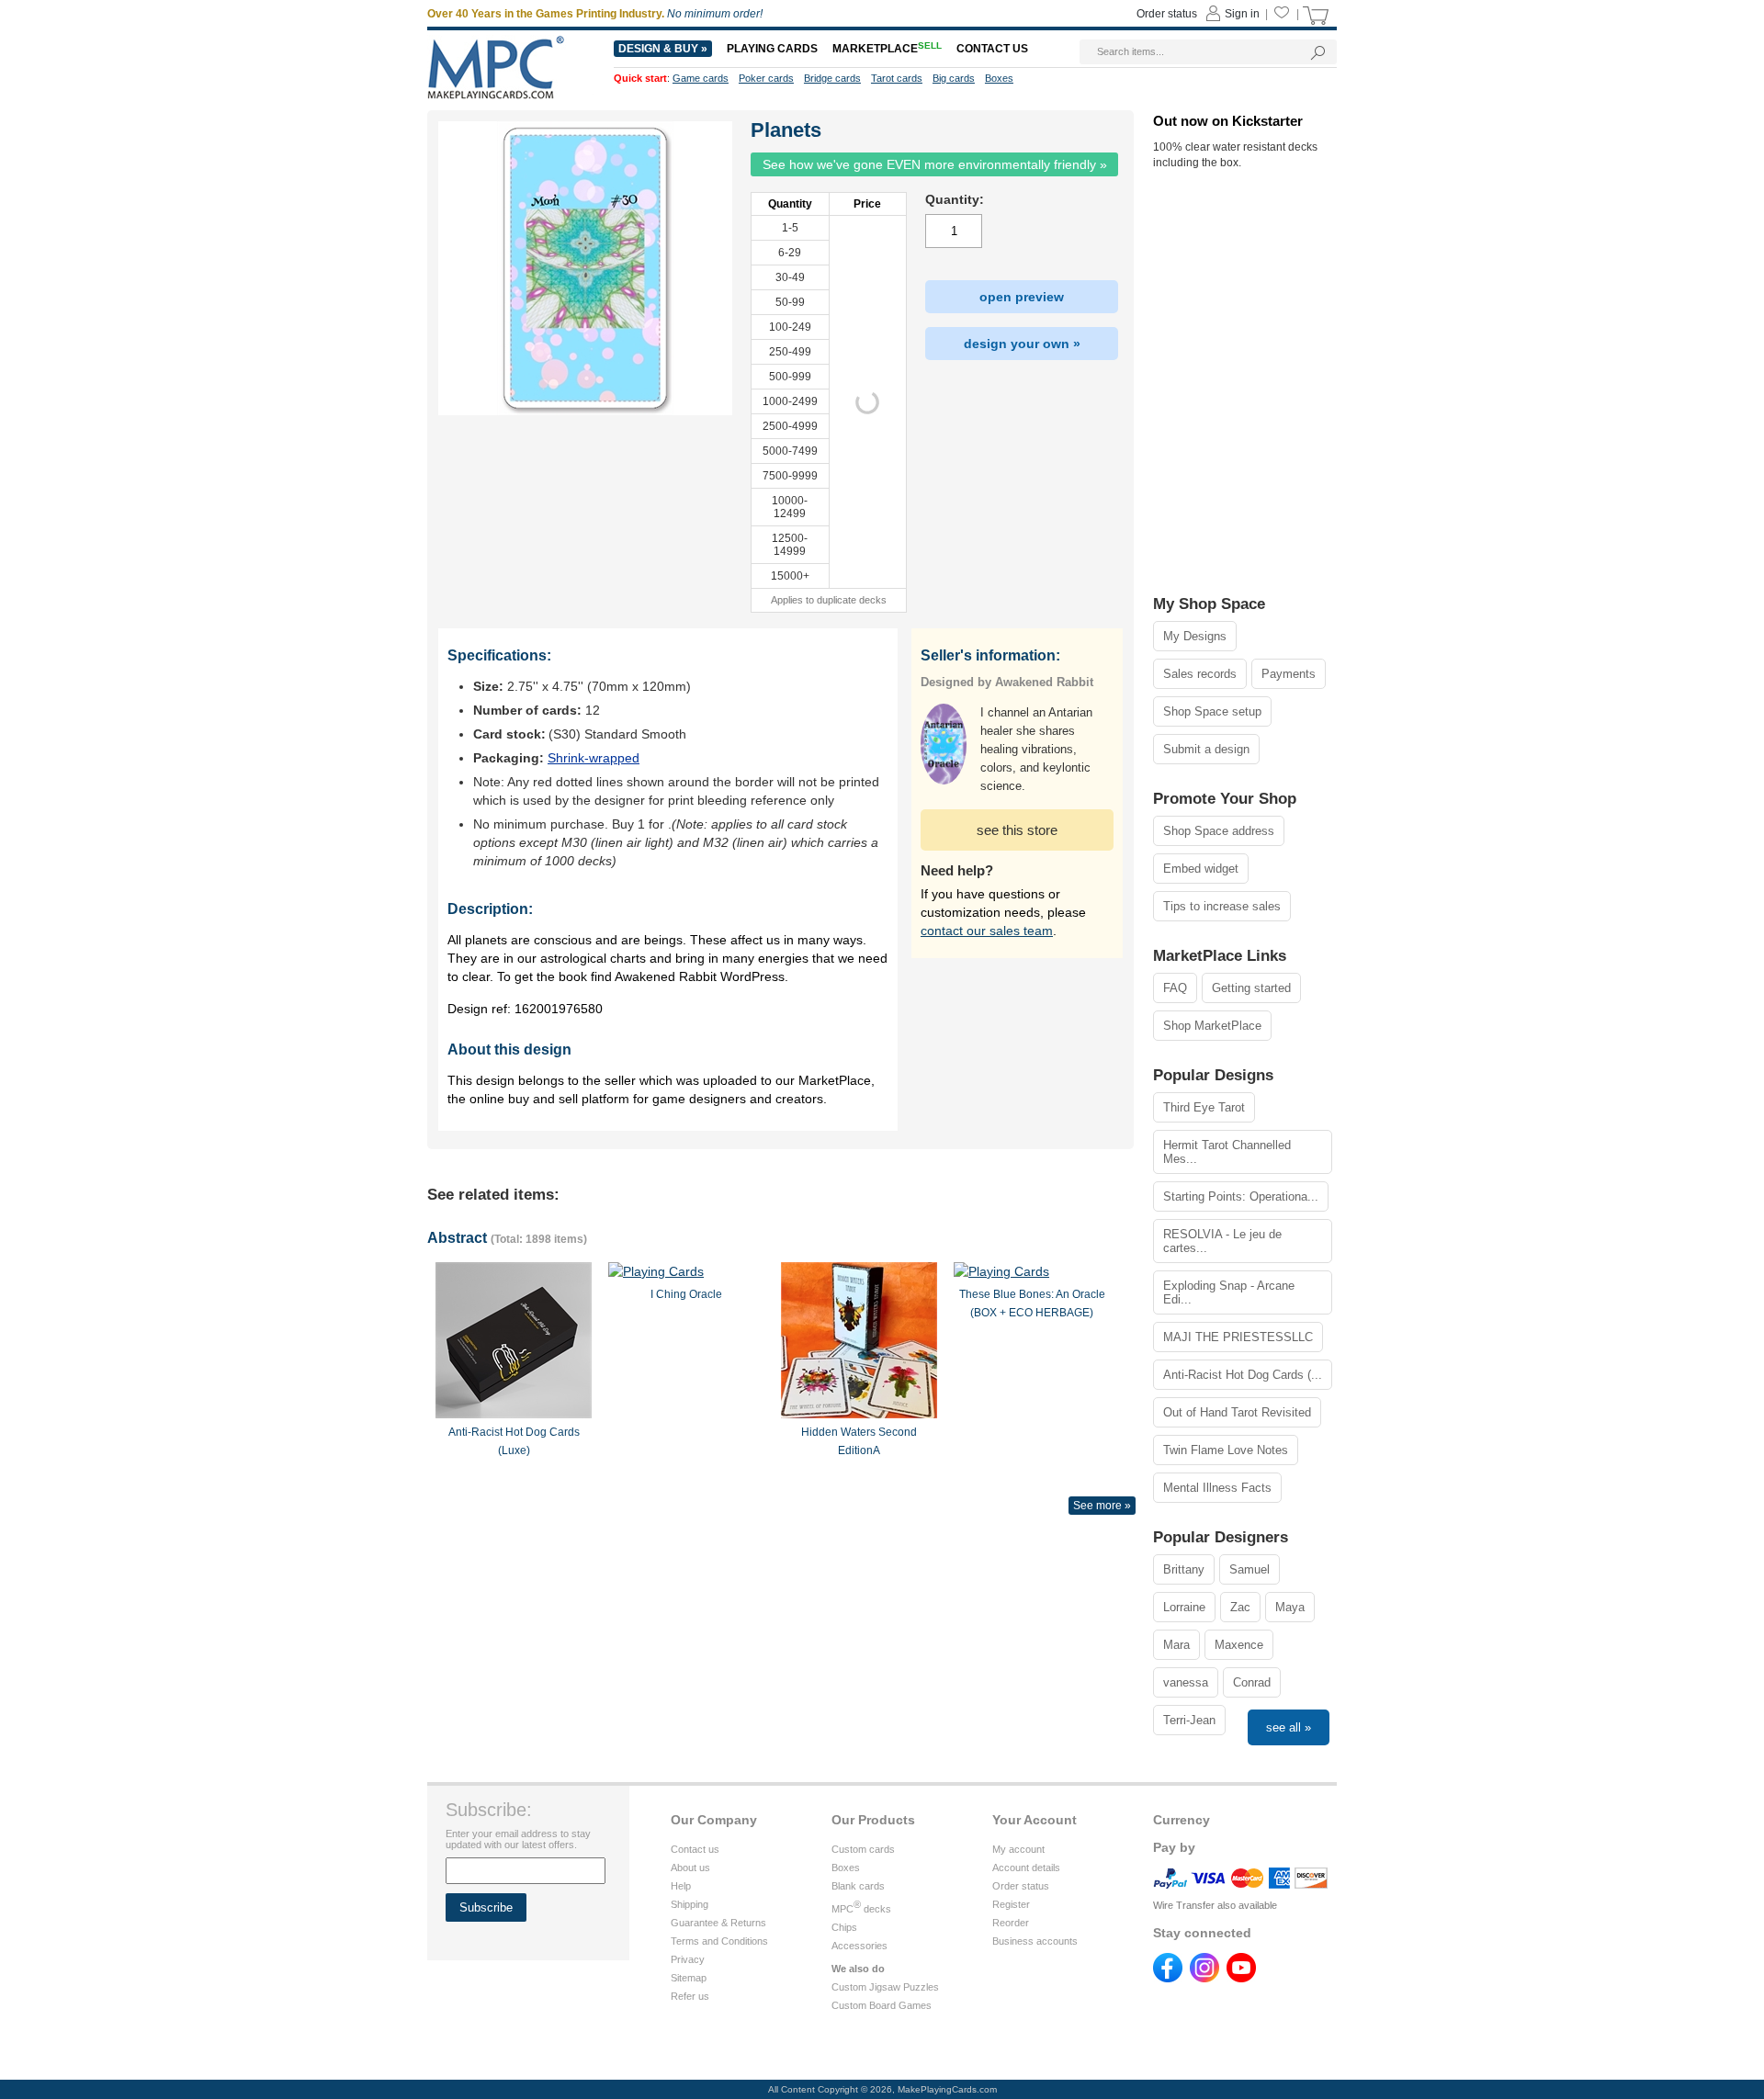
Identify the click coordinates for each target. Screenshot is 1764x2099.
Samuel (1249, 1569)
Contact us (695, 1849)
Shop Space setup (1212, 711)
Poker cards (766, 78)
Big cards (954, 78)
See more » (1102, 1506)
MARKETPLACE (887, 49)
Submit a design (1206, 749)
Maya (1290, 1607)
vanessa (1186, 1682)
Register (1011, 1904)
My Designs (1195, 636)
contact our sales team (987, 931)
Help (681, 1886)
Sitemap (689, 1978)
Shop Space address (1219, 831)
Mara (1176, 1645)
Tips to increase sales (1222, 906)
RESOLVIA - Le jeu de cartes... (1222, 1241)
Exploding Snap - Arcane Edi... (1229, 1292)
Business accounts (1035, 1941)
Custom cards (863, 1849)
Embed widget (1201, 869)
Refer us (690, 1996)
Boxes (846, 1868)
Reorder (1011, 1923)
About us (690, 1868)
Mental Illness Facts (1217, 1488)
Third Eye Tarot (1204, 1107)
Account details (1026, 1868)
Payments (1289, 674)
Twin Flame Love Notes (1226, 1450)
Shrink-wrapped (594, 758)
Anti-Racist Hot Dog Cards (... (1243, 1375)
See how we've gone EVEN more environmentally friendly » (935, 164)
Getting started (1251, 988)
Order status (1021, 1886)
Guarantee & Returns (718, 1923)
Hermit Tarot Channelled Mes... (1227, 1152)
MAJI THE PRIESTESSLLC (1238, 1337)
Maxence (1239, 1645)
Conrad (1252, 1682)
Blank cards (858, 1886)
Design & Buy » (663, 49)
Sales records (1200, 674)
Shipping (690, 1904)
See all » (1289, 1727)
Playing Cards (772, 49)
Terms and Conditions (719, 1941)
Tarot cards (897, 78)
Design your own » (1022, 344)
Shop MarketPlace (1212, 1026)
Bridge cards (832, 78)
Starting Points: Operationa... (1241, 1196)
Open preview (1022, 297)
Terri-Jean (1189, 1720)
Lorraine (1184, 1607)
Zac (1240, 1607)
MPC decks (861, 1909)
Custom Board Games (882, 2005)
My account (1018, 1849)
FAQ (1175, 988)
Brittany (1184, 1569)
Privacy (688, 1959)
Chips (844, 1927)
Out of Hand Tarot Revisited (1237, 1412)
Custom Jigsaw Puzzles (885, 1987)
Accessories (859, 1946)
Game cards (701, 78)
